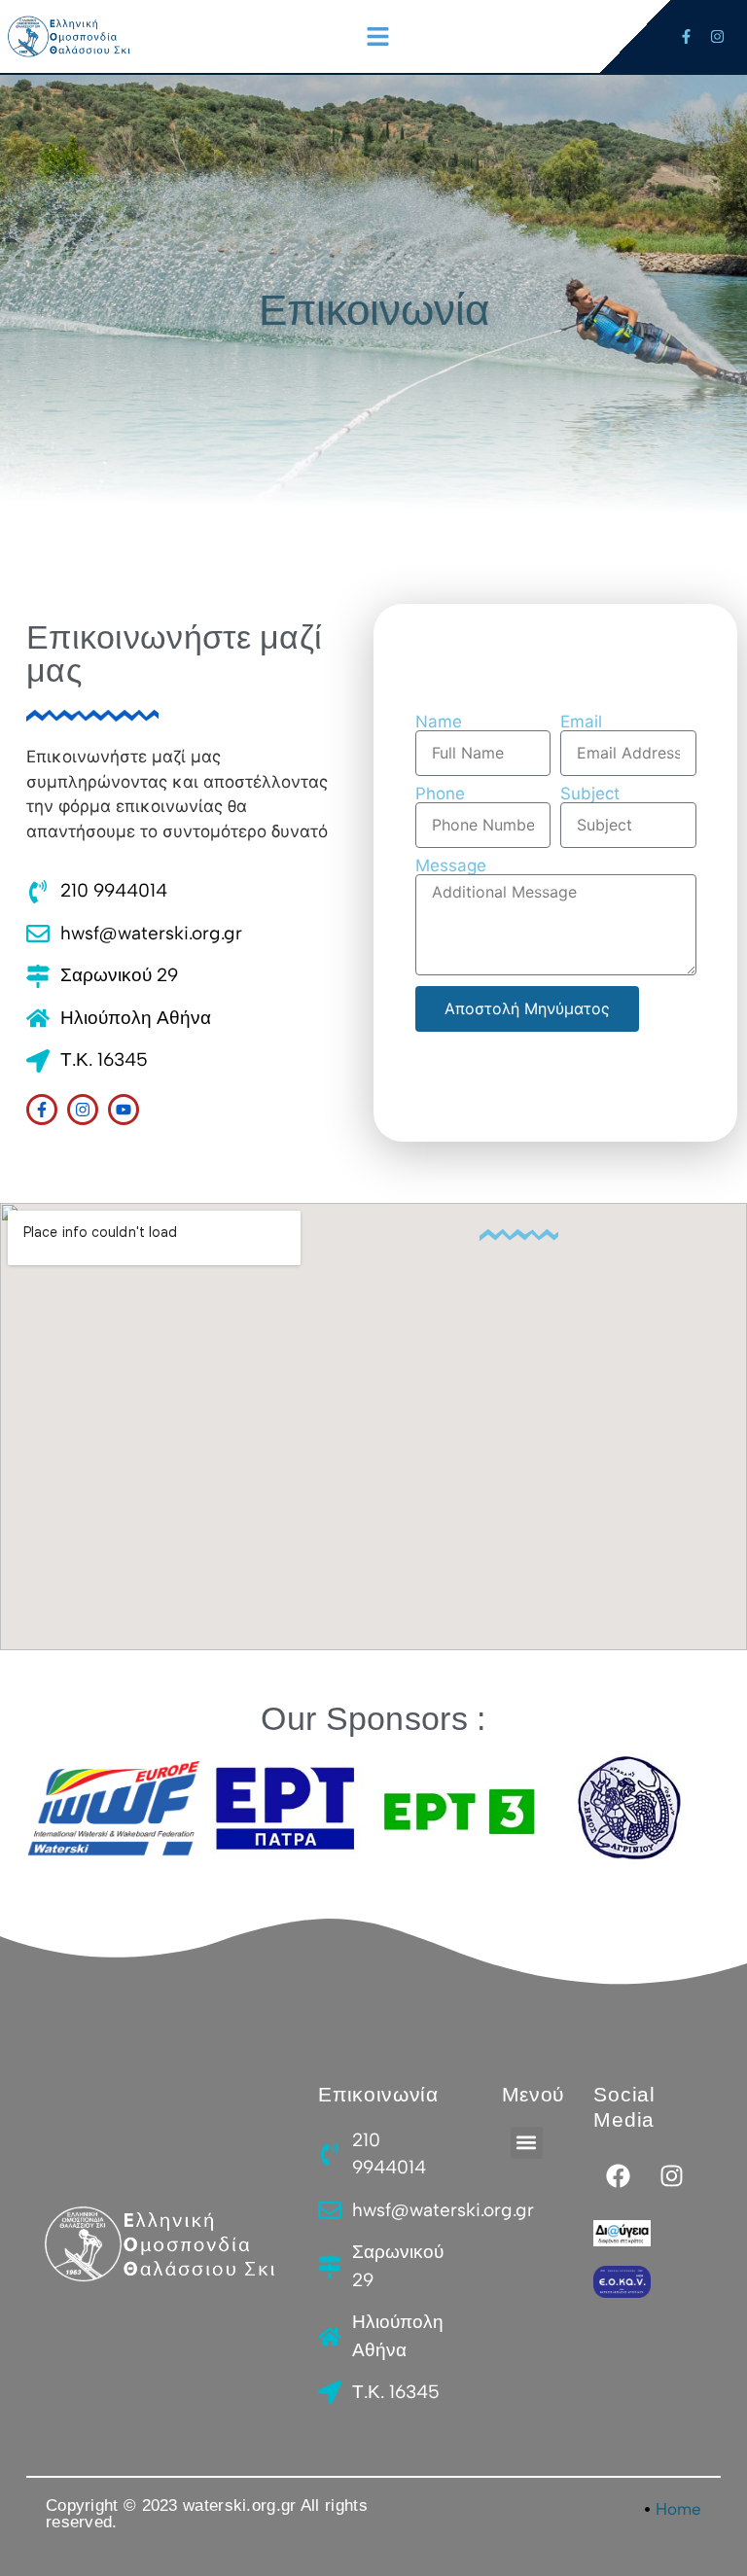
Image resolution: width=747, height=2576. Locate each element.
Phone (440, 794)
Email (581, 722)
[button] (377, 37)
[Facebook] (618, 2176)
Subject (590, 794)
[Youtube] (124, 1110)
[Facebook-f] (686, 36)
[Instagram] (717, 36)
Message (451, 866)
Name (439, 722)
